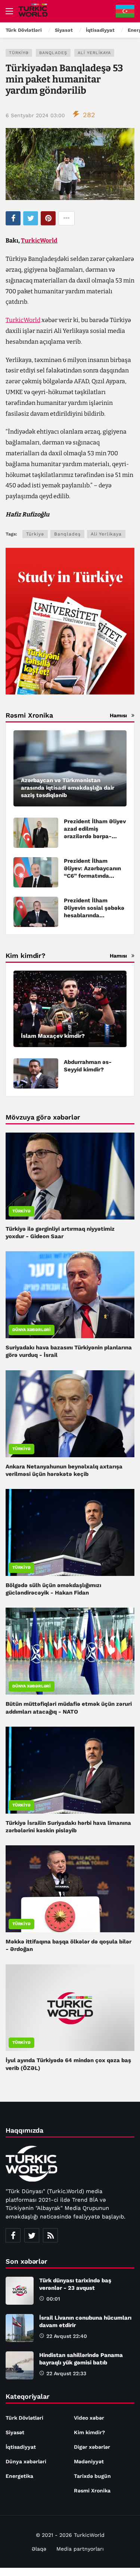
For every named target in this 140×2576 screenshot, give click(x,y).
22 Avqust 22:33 (66, 2373)
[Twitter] (32, 2235)
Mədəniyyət (89, 2461)
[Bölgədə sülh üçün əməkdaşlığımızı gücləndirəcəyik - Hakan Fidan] (70, 1532)
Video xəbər (89, 2418)
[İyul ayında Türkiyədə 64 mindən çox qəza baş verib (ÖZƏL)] (70, 2008)
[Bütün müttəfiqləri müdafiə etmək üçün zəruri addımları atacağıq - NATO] (70, 1651)
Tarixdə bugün (92, 2476)
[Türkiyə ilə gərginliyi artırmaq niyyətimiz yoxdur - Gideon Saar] (70, 1176)
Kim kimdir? (89, 2432)
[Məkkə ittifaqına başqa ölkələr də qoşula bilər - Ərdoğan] (70, 1889)
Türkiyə (19, 53)
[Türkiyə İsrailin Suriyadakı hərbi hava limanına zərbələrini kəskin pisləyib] (70, 1770)
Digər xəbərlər (92, 2447)
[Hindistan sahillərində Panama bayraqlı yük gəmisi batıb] (20, 2365)
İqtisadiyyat (21, 2447)
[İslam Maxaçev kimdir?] (70, 1009)
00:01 (53, 2299)
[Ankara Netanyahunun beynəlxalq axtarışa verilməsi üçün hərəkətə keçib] (70, 1414)
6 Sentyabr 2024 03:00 (35, 115)
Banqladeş (53, 53)
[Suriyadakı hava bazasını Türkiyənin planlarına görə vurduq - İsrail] (70, 1295)
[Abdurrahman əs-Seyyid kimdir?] (36, 1073)
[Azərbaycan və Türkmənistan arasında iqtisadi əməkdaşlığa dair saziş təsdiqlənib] (70, 769)
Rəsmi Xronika (92, 2491)
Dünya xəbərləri (32, 1330)
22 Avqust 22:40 (67, 2336)
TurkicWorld (39, 241)
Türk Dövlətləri (24, 2418)
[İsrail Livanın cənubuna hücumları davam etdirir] (20, 2328)
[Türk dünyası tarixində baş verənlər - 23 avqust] (20, 2291)
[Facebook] (13, 2235)
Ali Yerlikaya (94, 53)
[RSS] (50, 2235)
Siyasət (15, 2432)
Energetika (19, 2476)
